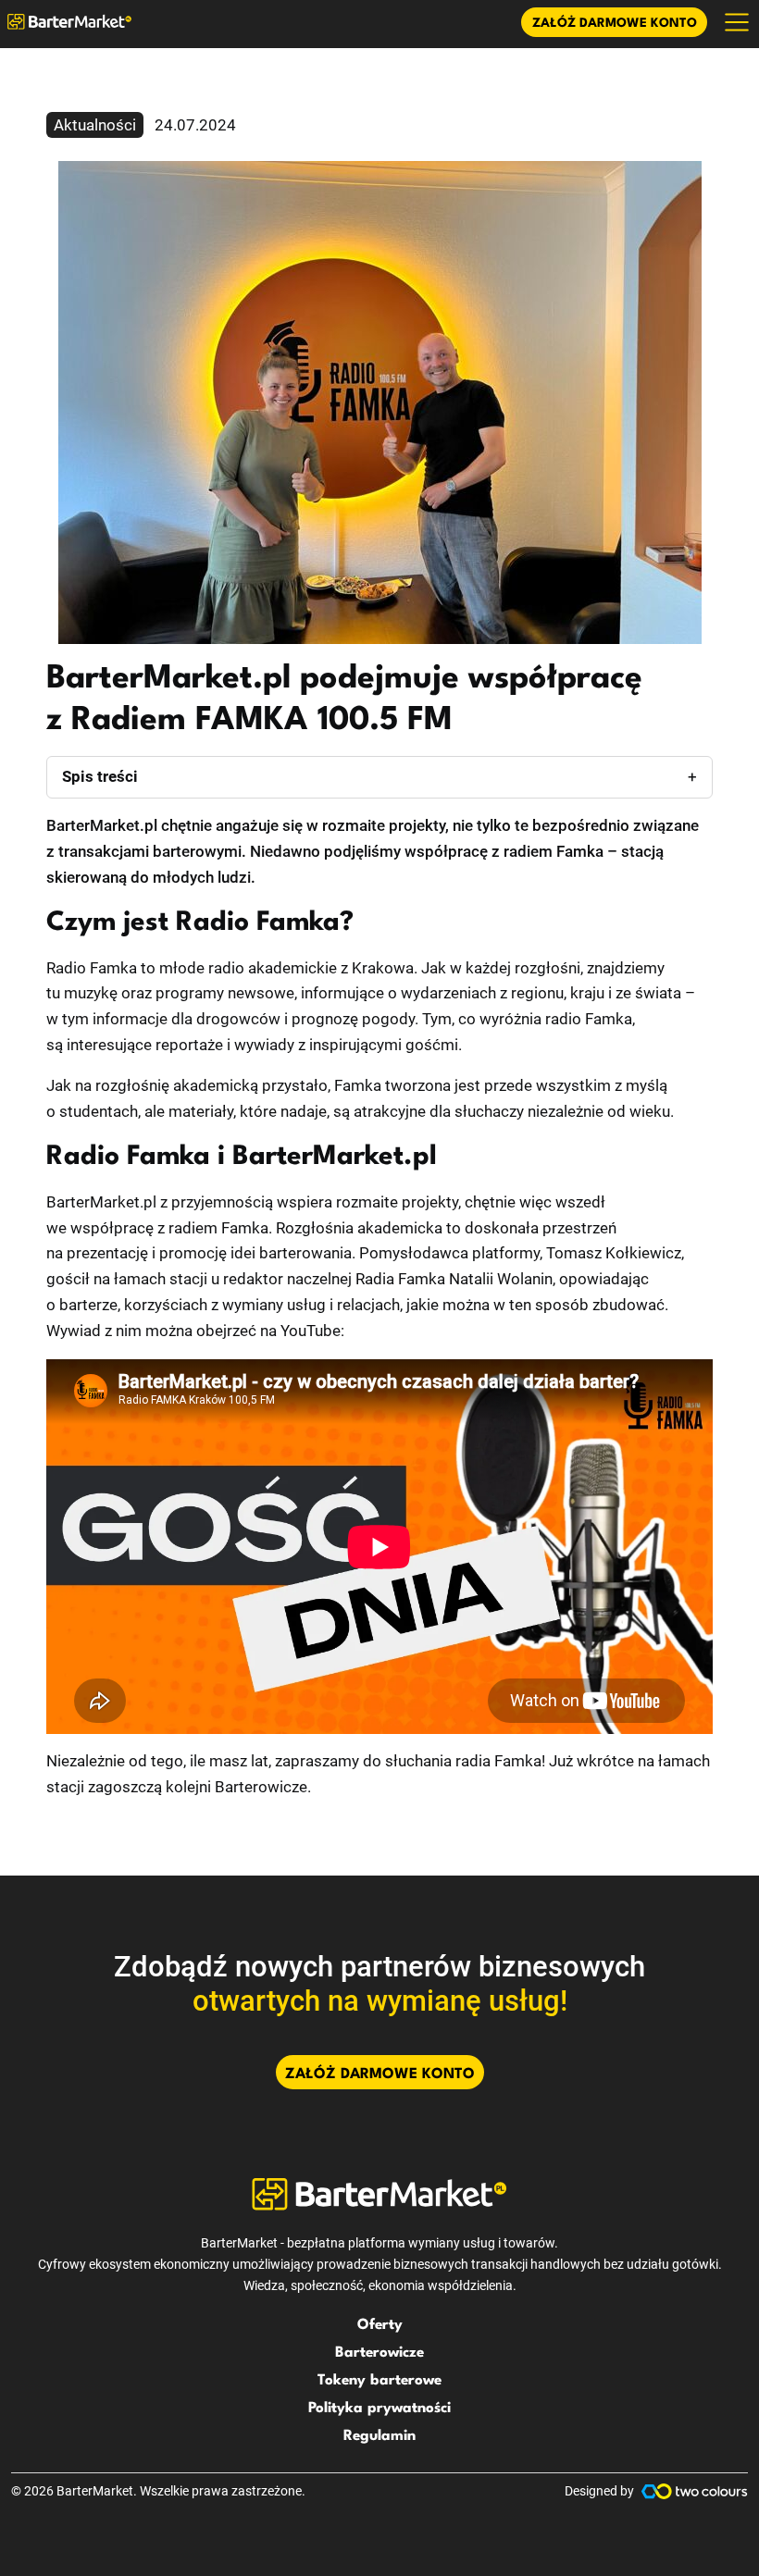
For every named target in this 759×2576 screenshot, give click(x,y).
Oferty (380, 2325)
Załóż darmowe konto (615, 24)
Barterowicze (379, 2353)
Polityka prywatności (379, 2409)
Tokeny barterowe (379, 2381)
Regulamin (379, 2436)
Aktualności (95, 125)
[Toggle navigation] (737, 22)
